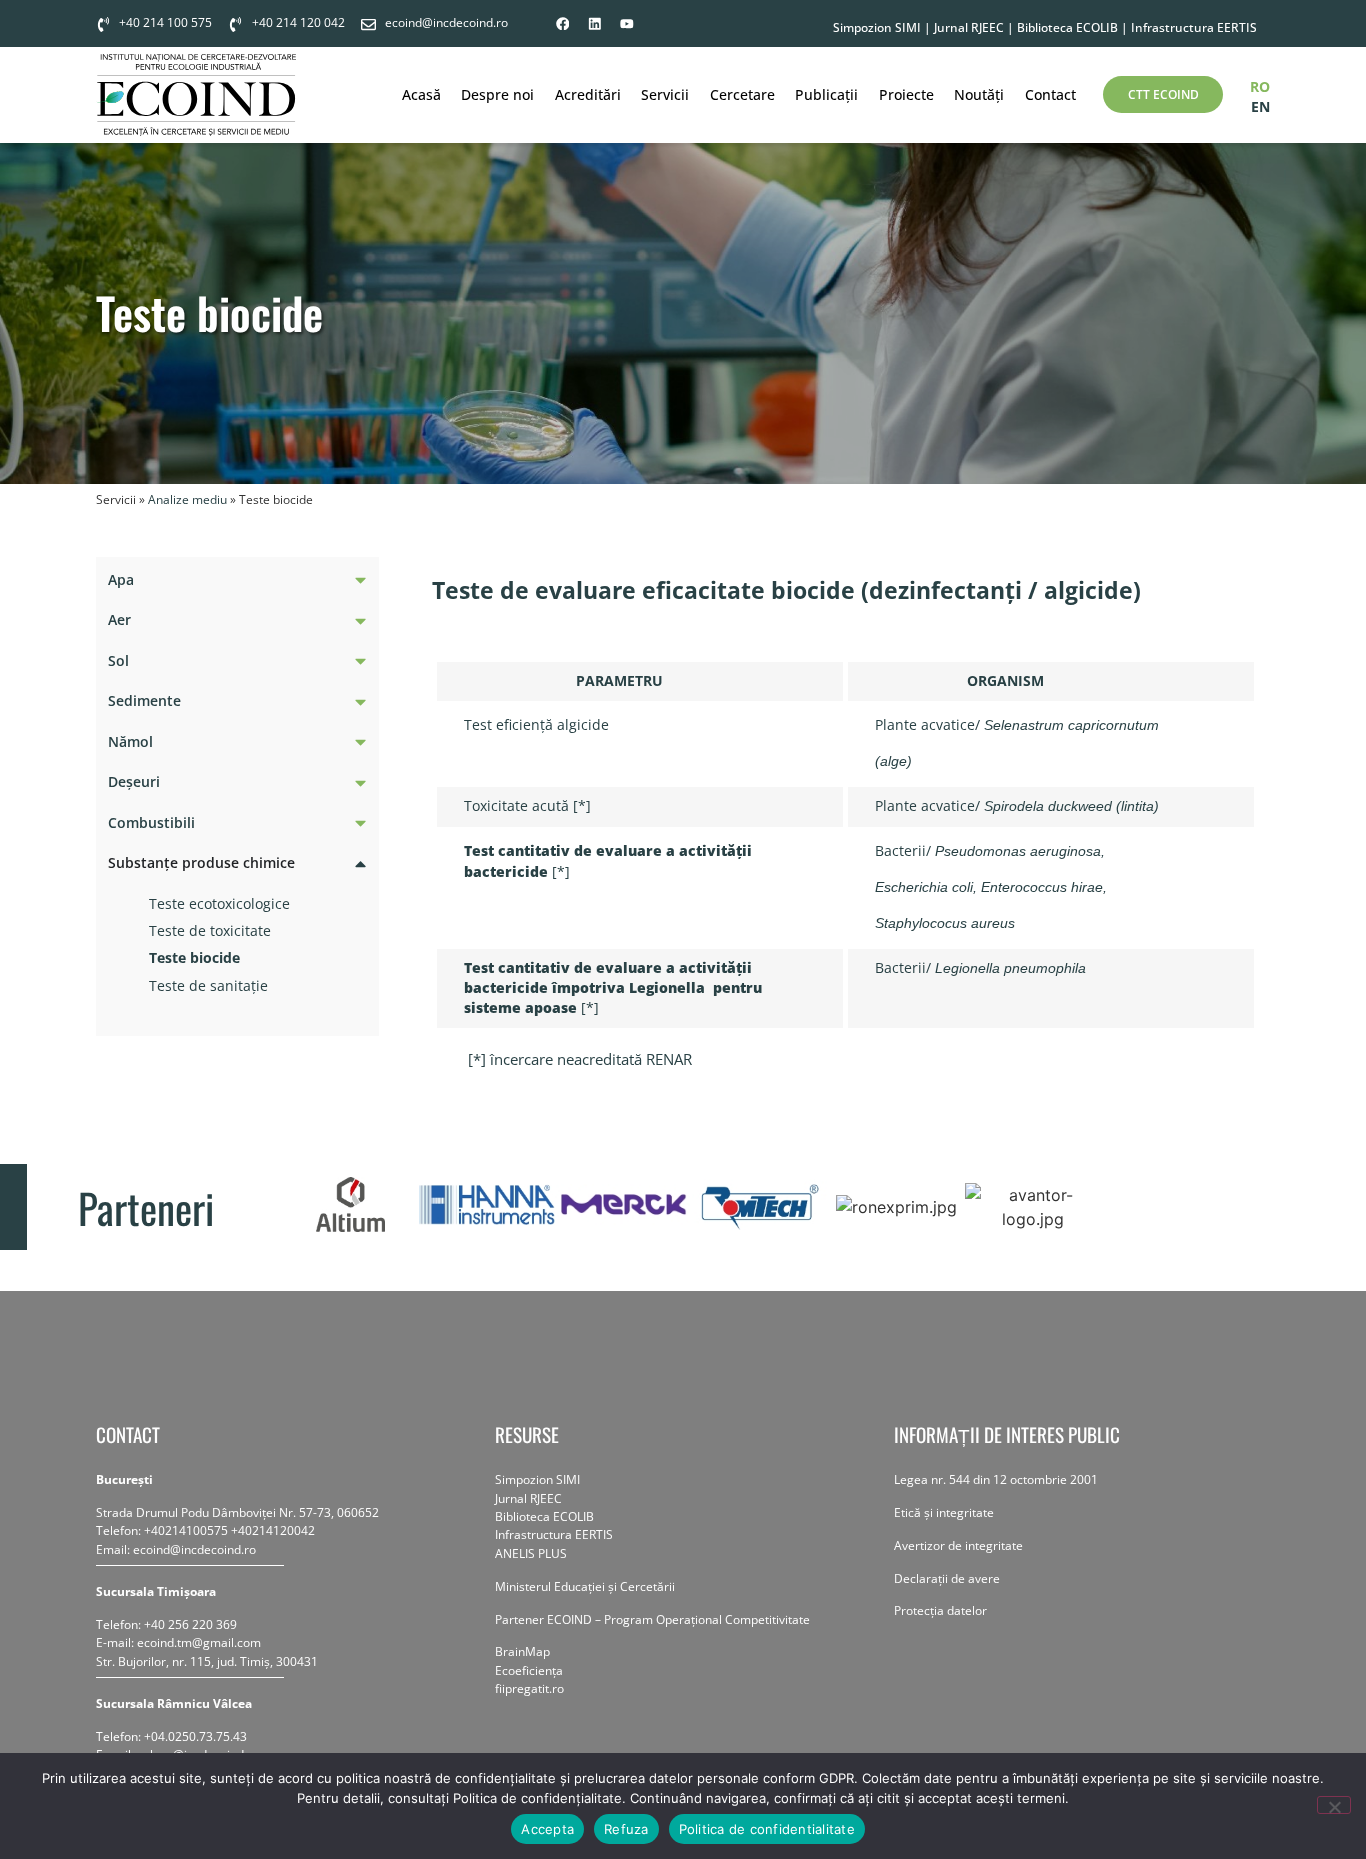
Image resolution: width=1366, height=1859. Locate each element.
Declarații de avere (947, 1578)
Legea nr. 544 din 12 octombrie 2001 (996, 1479)
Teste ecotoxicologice (219, 903)
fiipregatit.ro (529, 1688)
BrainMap (522, 1651)
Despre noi (497, 94)
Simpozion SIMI (877, 27)
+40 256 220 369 (190, 1624)
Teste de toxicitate (210, 930)
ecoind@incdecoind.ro (194, 1549)
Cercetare (742, 94)
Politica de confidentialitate (767, 1829)
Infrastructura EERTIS (1194, 27)
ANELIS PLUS (531, 1553)
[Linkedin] (594, 23)
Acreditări (588, 94)
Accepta (547, 1829)
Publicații (826, 94)
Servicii (665, 94)
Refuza (626, 1829)
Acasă (421, 94)
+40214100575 (186, 1530)
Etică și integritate (944, 1512)
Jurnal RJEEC (969, 27)
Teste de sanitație (208, 985)
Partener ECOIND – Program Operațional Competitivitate (652, 1619)
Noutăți (979, 94)
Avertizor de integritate (958, 1545)
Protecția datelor (940, 1610)
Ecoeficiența (529, 1670)
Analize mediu (187, 499)
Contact (1050, 94)
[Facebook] (562, 23)
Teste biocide (194, 957)
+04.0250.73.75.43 (195, 1736)
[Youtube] (627, 23)
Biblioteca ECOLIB (1069, 27)
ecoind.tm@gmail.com (199, 1642)
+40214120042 (273, 1530)
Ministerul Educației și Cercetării (585, 1586)
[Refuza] (1334, 1805)
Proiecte (906, 94)
